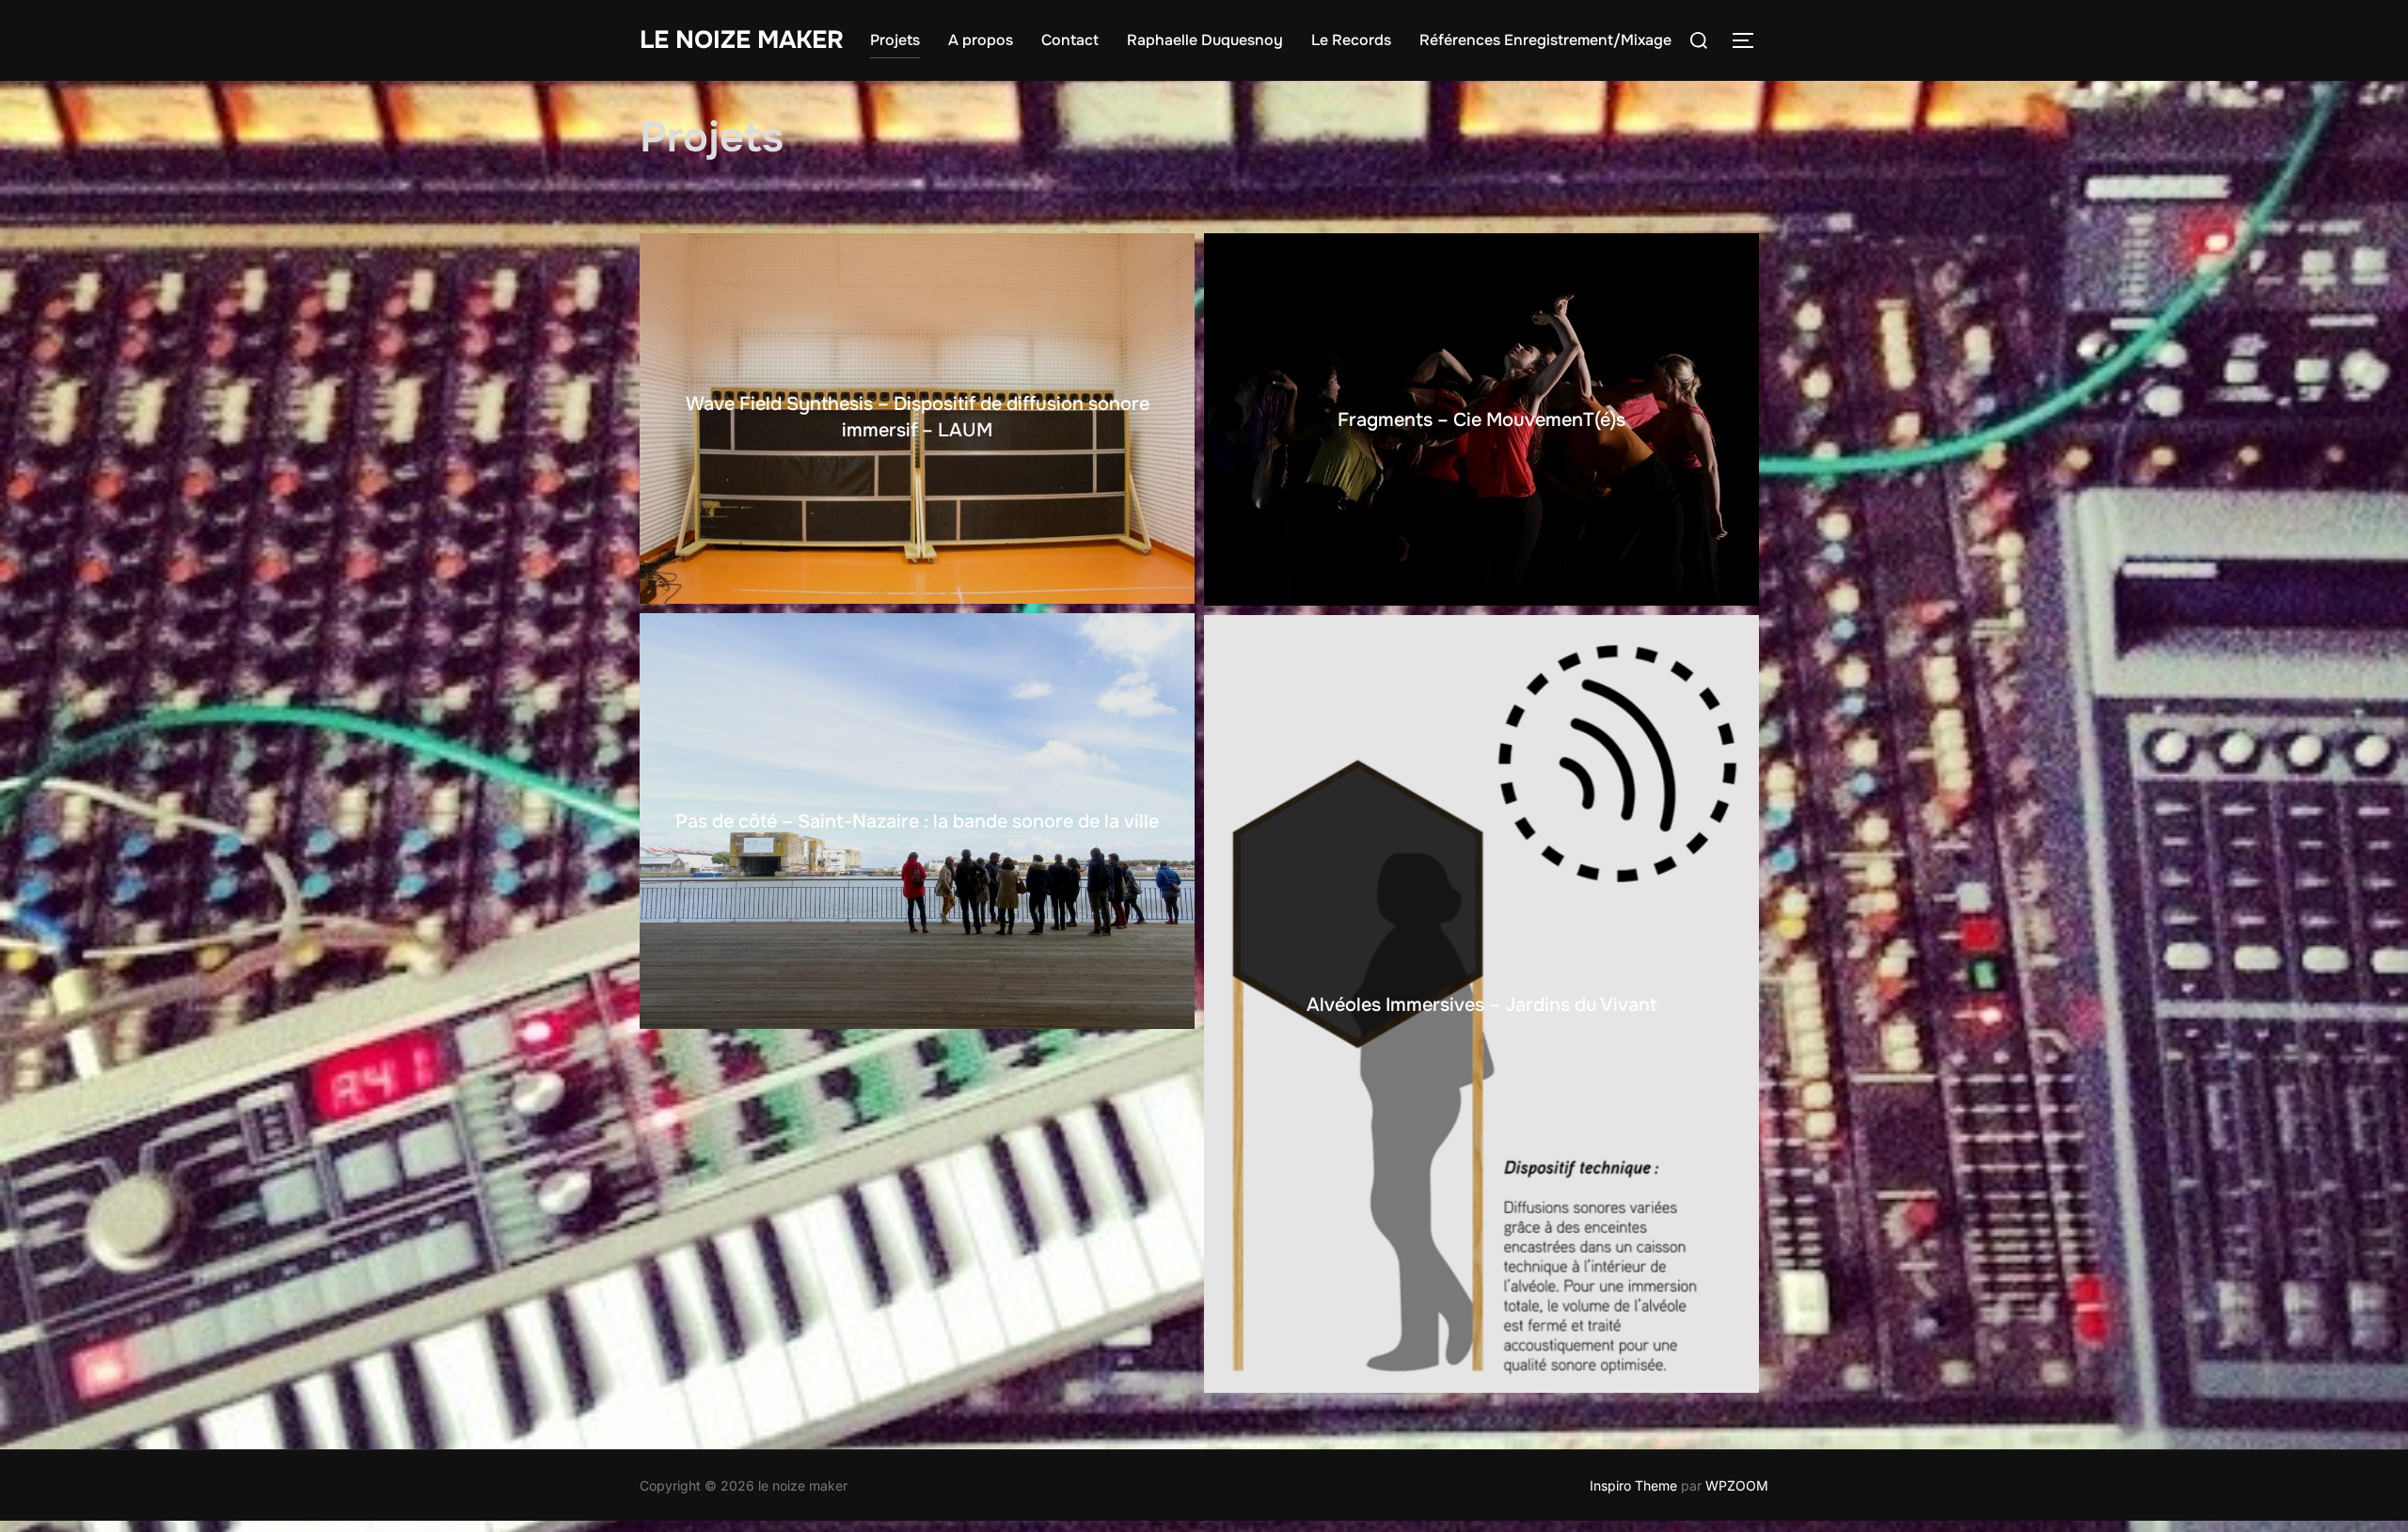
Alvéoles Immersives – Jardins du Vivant (1481, 1005)
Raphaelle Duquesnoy (1205, 40)
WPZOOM (1737, 1485)
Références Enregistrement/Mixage (1545, 40)
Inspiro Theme (1633, 1485)
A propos (981, 40)
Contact (1070, 40)
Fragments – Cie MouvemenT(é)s (1481, 420)
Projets (895, 40)
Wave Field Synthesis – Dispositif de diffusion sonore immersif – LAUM (918, 417)
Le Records (1351, 40)
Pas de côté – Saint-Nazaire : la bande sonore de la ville (917, 821)
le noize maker (742, 40)
